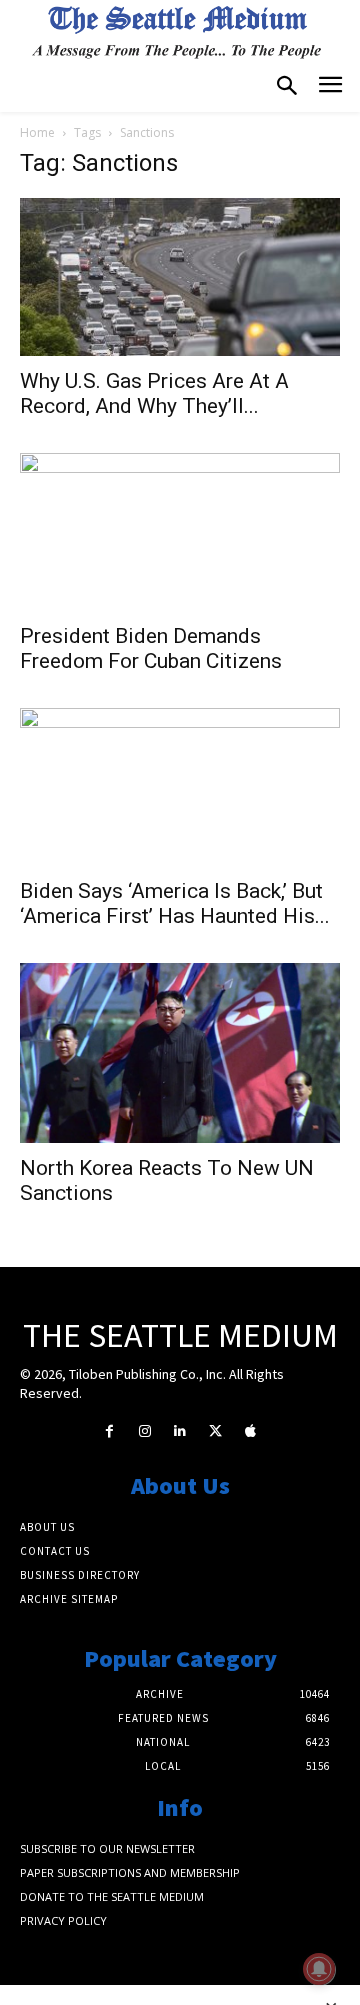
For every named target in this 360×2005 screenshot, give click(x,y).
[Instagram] (144, 1431)
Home (37, 132)
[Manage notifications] (319, 1969)
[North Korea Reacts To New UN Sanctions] (180, 1053)
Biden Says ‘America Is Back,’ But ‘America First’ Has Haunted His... (175, 903)
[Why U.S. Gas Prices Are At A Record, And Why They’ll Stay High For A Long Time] (180, 277)
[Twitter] (215, 1431)
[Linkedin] (179, 1431)
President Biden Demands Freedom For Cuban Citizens (151, 648)
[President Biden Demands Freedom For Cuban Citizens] (180, 532)
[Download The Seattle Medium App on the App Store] (250, 1431)
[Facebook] (109, 1431)
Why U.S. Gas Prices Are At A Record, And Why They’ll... (154, 393)
